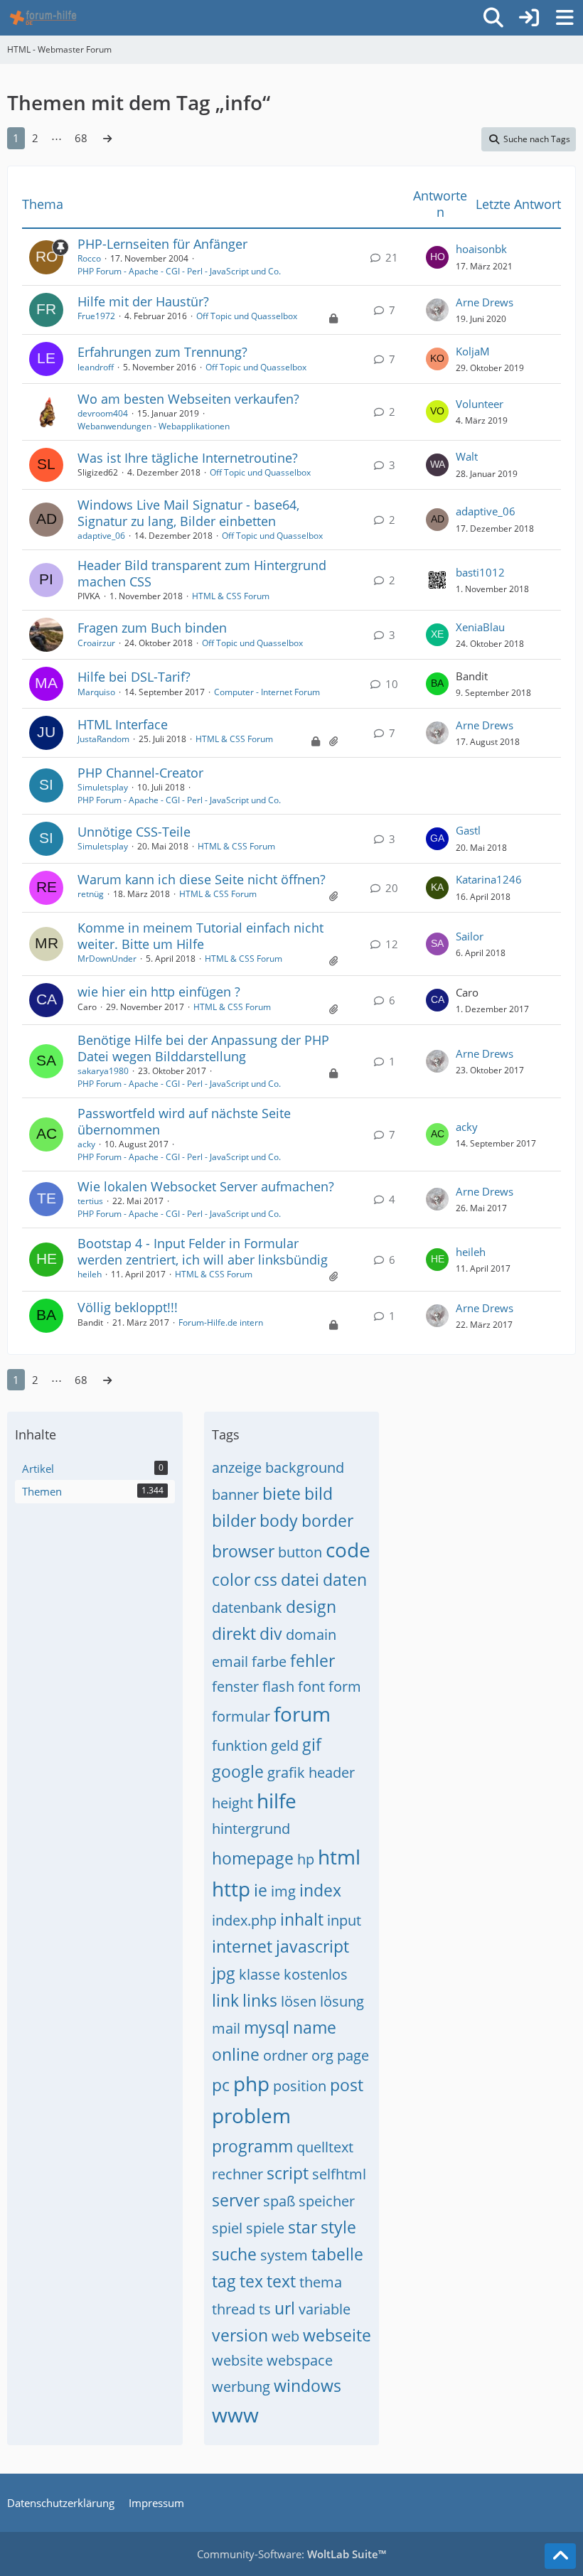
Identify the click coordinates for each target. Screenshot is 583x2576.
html (339, 1857)
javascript (312, 1946)
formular (241, 1716)
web (285, 2336)
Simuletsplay (103, 787)
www (235, 2415)
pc (221, 2085)
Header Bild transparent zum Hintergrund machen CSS (202, 573)
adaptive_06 (101, 536)
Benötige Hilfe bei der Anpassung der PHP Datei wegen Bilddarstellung (203, 1048)
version (240, 2335)
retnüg (91, 894)
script (288, 2173)
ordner (285, 2055)
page (353, 2055)
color (231, 1579)
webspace (300, 2360)
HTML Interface (123, 724)
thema (321, 2282)
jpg (224, 1973)
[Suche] (493, 18)
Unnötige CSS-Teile (134, 832)
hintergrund (251, 1829)
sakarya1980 (103, 1071)
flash (278, 1686)
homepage (253, 1858)
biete (282, 1493)
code (348, 1550)
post (347, 2085)
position (300, 2086)
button (300, 1552)
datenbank (247, 1608)
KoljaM (473, 351)
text (281, 2281)
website (237, 2360)
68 (81, 138)
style (338, 2227)
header (332, 1772)
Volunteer (480, 404)
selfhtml (339, 2174)
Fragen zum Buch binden (152, 628)
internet (242, 1946)
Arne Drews (485, 302)
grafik (286, 1772)
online (236, 2054)
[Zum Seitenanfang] (560, 2556)
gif (312, 1744)
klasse (260, 1974)
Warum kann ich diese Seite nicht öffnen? (202, 879)
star (303, 2227)
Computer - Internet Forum (267, 692)
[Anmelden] (529, 18)
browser (243, 1551)
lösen (299, 2001)
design (311, 1606)
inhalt (302, 1919)
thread (234, 2309)
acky (86, 1144)
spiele (265, 2228)
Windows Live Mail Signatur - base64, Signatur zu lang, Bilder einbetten (188, 513)
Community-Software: (291, 2554)
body (279, 1520)
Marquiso (96, 692)
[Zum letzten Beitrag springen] (437, 257)
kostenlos (316, 1974)
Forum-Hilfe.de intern (221, 1322)
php (251, 2083)
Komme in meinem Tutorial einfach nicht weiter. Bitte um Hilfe (200, 936)
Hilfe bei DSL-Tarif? (134, 677)
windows (307, 2386)
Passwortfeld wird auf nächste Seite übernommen (184, 1121)
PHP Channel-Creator (140, 773)
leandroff (96, 367)
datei (300, 1579)
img (283, 1891)
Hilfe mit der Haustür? (143, 301)
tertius (90, 1201)
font (311, 1686)
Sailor (470, 936)
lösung (342, 2001)
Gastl (468, 830)
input (344, 1920)
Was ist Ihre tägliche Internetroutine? (188, 458)
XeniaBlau (480, 627)
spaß (279, 2201)
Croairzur (96, 643)
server (236, 2200)
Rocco (89, 258)
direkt (234, 1633)
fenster (235, 1686)
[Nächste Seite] (107, 138)
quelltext (325, 2147)
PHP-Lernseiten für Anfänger (162, 244)
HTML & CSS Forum (231, 596)
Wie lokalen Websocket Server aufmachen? (206, 1186)
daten (345, 1579)
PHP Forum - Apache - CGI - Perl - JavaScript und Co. (179, 271)
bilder (234, 1520)
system (284, 2255)
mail (226, 2028)
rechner (237, 2174)
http (231, 1889)
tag (224, 2281)
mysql (267, 2027)
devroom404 (103, 413)
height (232, 1803)
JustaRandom (103, 739)
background (305, 1467)
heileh (90, 1274)
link (225, 2000)
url (285, 2308)
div (271, 1633)
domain (311, 1635)
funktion (240, 1745)
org (322, 2055)
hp (306, 1859)
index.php (244, 1920)
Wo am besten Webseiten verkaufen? (188, 399)
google (238, 1771)
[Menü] (565, 18)
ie (261, 1890)
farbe (269, 1662)
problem (251, 2115)
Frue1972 (96, 316)
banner (235, 1494)
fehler (312, 1660)
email (230, 1662)
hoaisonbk (481, 249)
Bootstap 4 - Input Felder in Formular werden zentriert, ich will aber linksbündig (203, 1251)
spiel (227, 2228)
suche (234, 2254)
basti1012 (480, 572)
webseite (337, 2335)
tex (251, 2281)
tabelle (337, 2254)
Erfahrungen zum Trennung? (162, 352)
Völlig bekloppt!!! (128, 1307)
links (260, 2000)
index (320, 1890)
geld (285, 1745)
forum (302, 1714)
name (315, 2027)
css (266, 1579)
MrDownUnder (107, 959)
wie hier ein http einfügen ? (159, 992)
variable (325, 2309)
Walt (467, 456)
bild (319, 1493)
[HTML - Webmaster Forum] (43, 18)
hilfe (277, 1800)
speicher (327, 2201)
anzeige (237, 1467)
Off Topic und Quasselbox (247, 316)
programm (252, 2146)
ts (265, 2309)
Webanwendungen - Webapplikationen (154, 426)
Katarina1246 (489, 879)
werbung (241, 2387)
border (327, 1520)
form (345, 1686)
